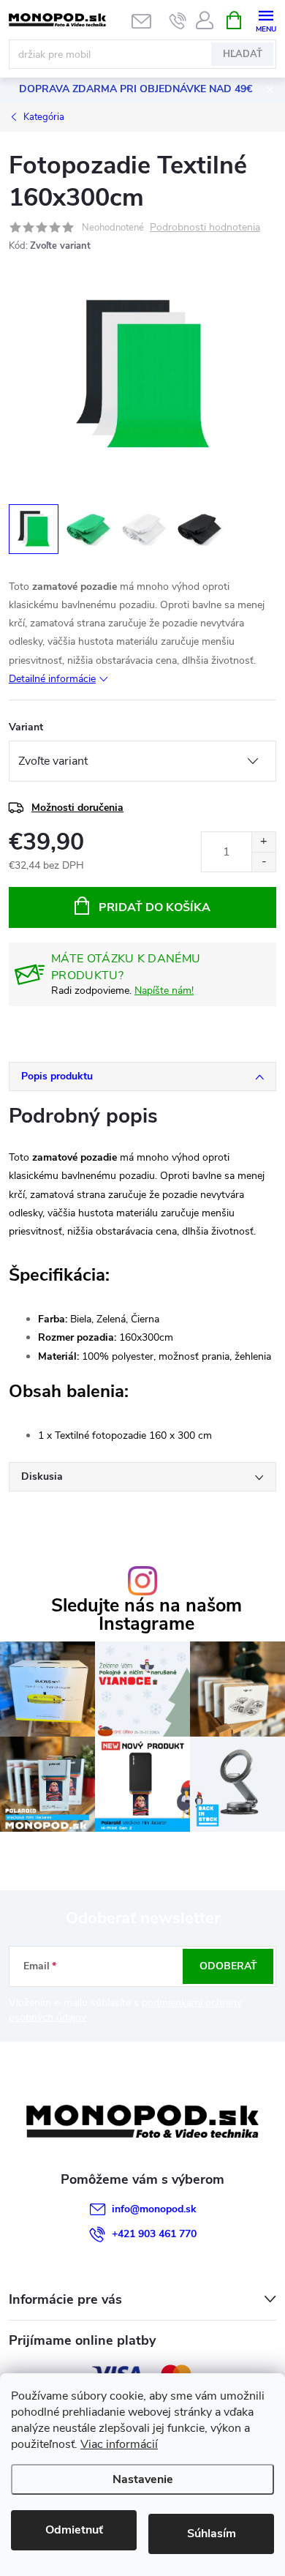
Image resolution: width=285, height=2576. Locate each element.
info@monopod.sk (154, 2209)
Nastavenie (143, 2479)
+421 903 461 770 (154, 2234)
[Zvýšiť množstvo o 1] (263, 842)
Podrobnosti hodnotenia (205, 228)
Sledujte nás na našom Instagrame (147, 1615)
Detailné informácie (52, 679)
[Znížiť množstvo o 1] (263, 862)
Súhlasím (212, 2534)
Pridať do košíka (155, 907)
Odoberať (228, 1966)
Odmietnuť (74, 2530)
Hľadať (243, 54)
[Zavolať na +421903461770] (178, 20)
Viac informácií (119, 2444)
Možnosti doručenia (77, 808)
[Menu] (266, 19)
